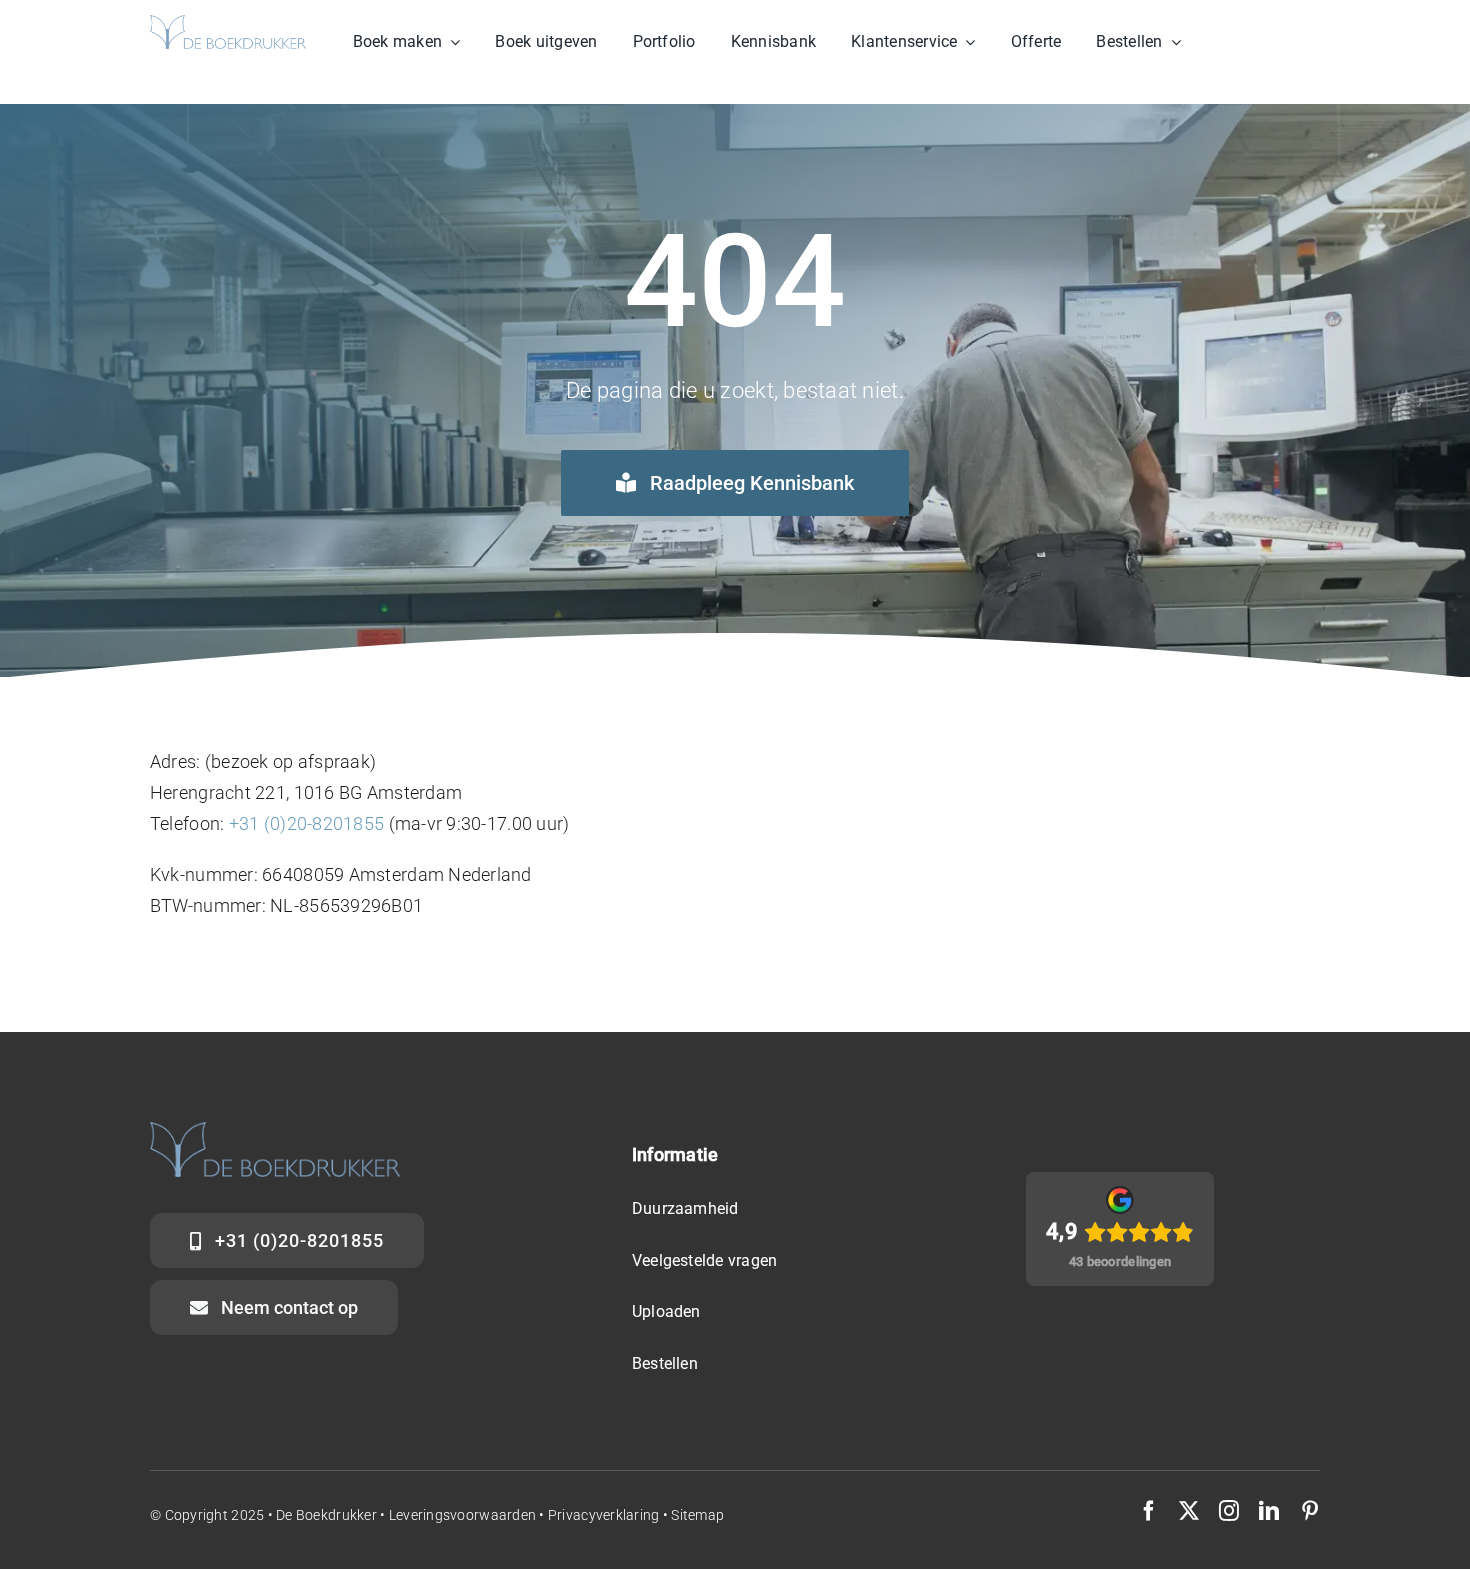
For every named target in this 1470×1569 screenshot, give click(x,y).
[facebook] (1149, 1511)
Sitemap (697, 1515)
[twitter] (1189, 1511)
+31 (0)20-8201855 (307, 823)
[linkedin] (1269, 1511)
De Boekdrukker (326, 1515)
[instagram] (1229, 1511)
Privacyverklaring (604, 1515)
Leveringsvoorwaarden (464, 1515)
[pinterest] (1310, 1511)
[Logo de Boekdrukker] (228, 23)
